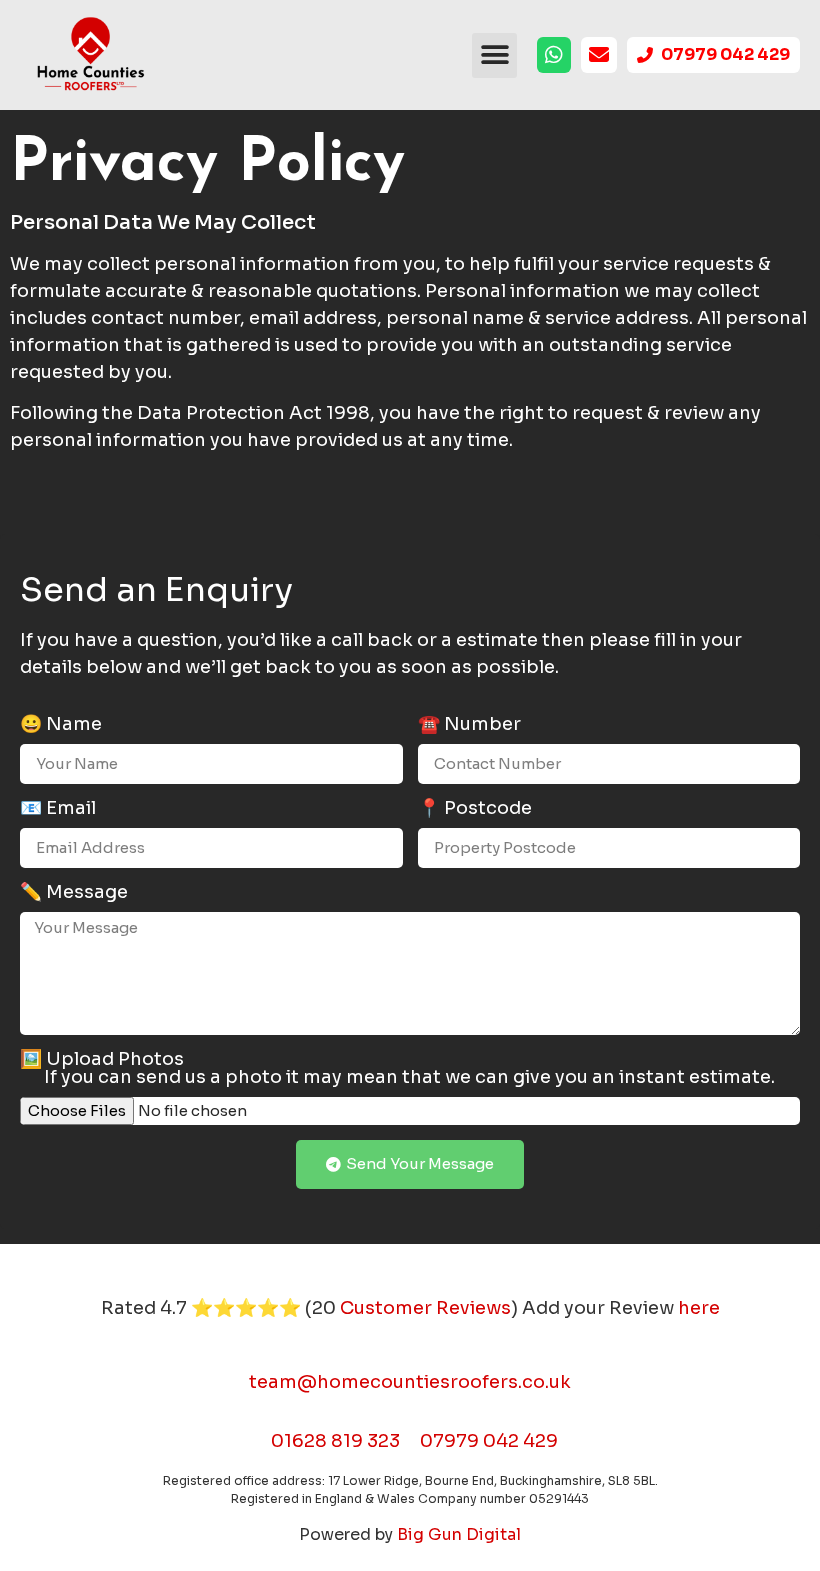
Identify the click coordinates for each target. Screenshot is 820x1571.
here (699, 1308)
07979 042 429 (489, 1441)
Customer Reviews (425, 1308)
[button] (494, 55)
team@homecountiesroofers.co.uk (410, 1382)
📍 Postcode (475, 809)
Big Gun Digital (459, 1534)
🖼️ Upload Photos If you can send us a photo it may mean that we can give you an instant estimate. (397, 1069)
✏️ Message (74, 893)
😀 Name (61, 725)
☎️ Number (469, 725)
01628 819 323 (335, 1441)
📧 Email (58, 809)
